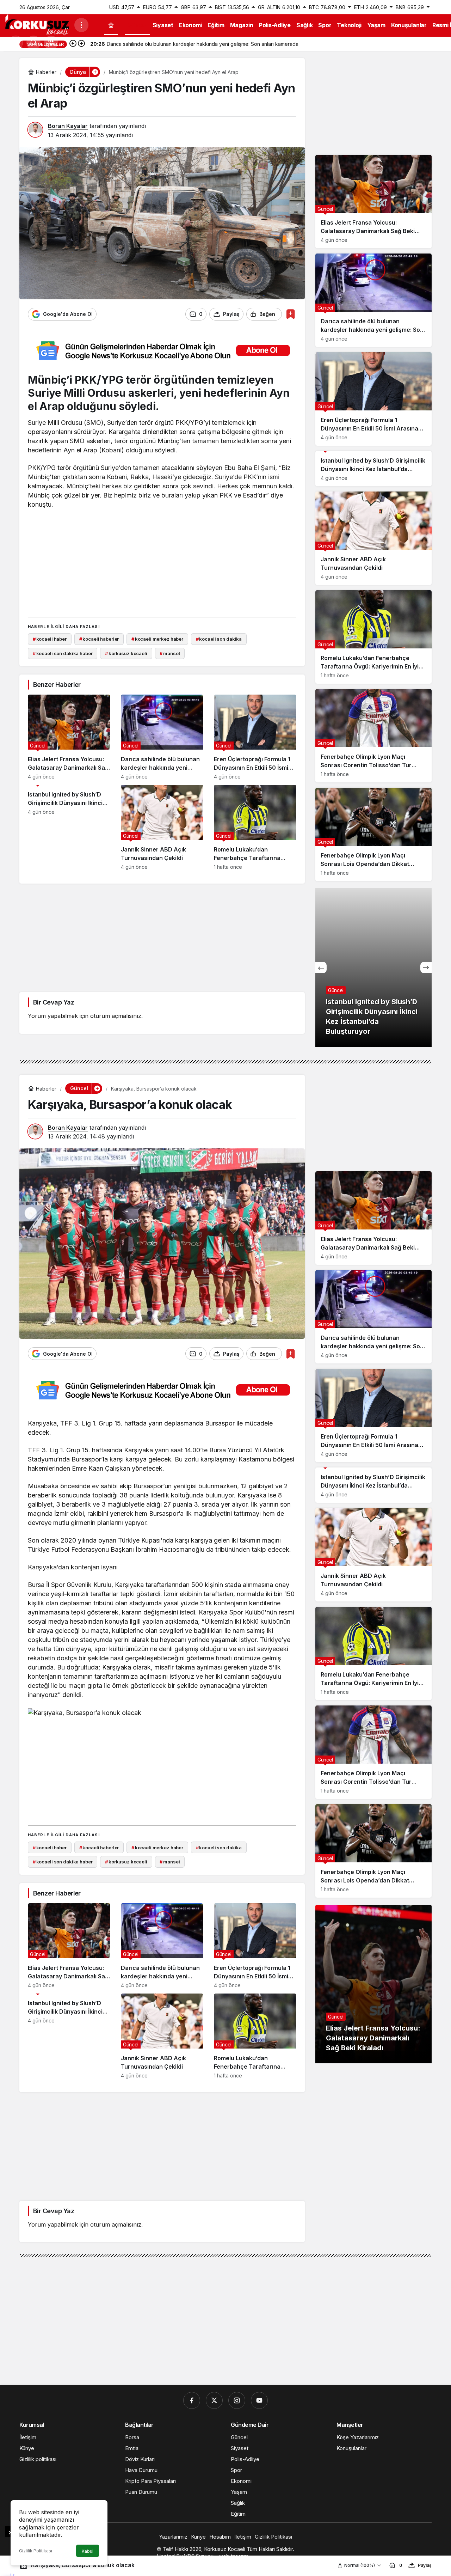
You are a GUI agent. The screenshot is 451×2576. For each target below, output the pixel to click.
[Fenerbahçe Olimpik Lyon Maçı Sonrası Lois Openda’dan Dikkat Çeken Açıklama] (373, 834)
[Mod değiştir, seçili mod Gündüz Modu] (16, 43)
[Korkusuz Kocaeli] (37, 24)
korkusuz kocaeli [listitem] (126, 653)
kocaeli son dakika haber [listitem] (63, 653)
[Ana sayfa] (111, 25)
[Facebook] (192, 2400)
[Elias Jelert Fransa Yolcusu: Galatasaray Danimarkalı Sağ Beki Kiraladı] (69, 737)
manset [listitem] (170, 653)
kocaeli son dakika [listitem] (219, 639)
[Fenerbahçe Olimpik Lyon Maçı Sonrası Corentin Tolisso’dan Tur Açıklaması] (373, 736)
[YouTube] (259, 2400)
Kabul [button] (88, 2551)
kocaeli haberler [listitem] (99, 639)
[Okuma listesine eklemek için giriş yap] (291, 314)
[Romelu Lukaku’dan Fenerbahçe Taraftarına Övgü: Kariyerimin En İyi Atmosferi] (255, 827)
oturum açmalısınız (116, 1016)
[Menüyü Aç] (81, 25)
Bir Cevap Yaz (54, 1002)
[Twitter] (214, 2400)
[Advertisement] (162, 562)
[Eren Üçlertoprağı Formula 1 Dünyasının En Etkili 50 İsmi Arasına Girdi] (255, 737)
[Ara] (33, 43)
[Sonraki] (81, 44)
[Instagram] (237, 2400)
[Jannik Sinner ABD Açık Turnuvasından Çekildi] (162, 827)
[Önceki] (73, 44)
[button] (51, 43)
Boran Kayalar (68, 126)
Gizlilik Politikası (36, 2551)
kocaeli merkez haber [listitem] (157, 639)
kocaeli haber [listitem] (50, 639)
